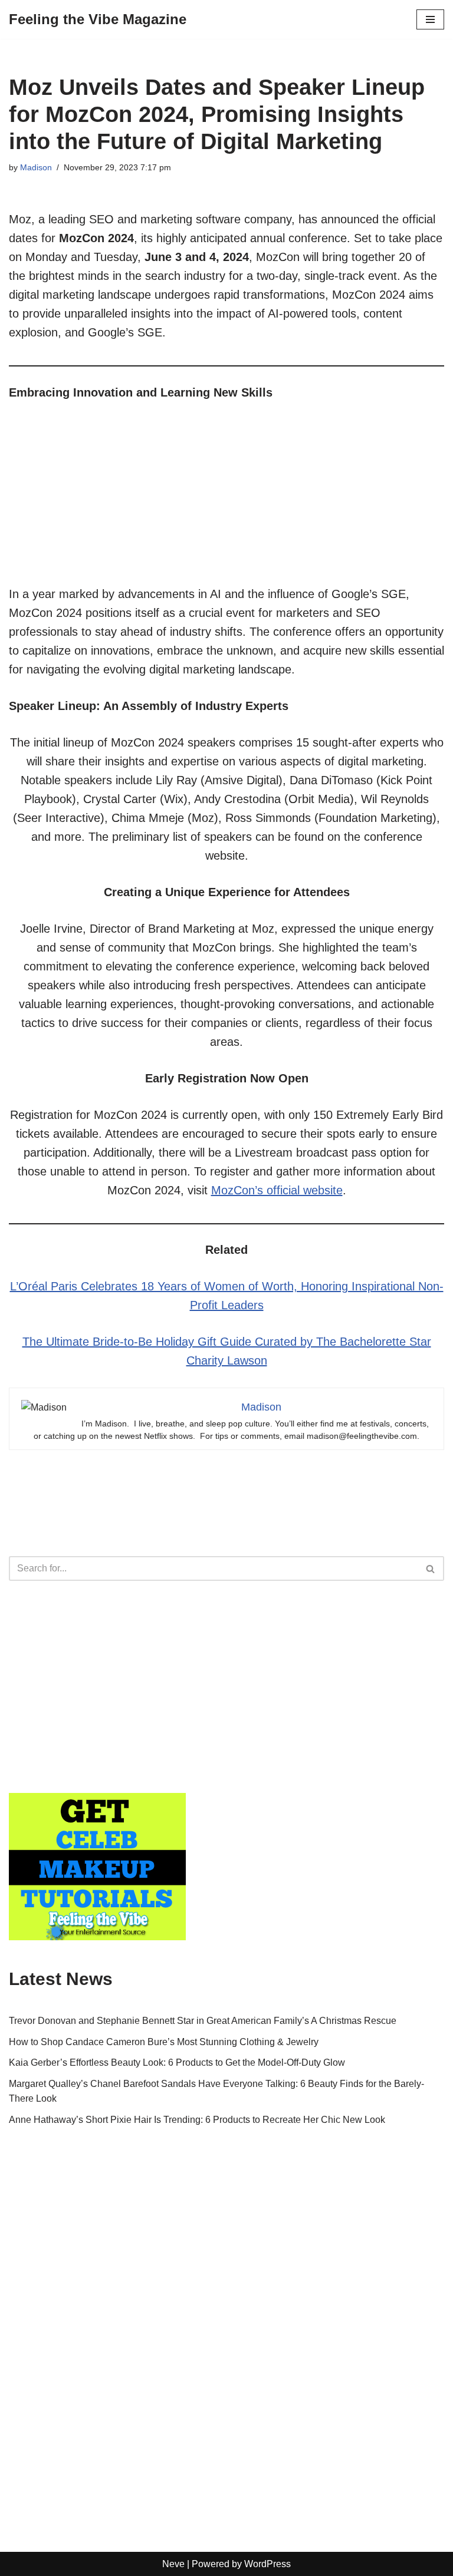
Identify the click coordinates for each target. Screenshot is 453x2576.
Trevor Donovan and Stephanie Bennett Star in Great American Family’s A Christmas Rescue (203, 2021)
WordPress (267, 2564)
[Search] (431, 1568)
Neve (173, 2564)
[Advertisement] (226, 502)
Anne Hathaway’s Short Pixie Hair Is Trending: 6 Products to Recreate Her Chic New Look (197, 2120)
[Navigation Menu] (430, 19)
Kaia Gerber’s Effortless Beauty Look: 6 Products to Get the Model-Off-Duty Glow (177, 2063)
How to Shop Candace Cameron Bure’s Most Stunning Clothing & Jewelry (164, 2042)
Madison (36, 167)
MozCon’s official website (277, 1190)
